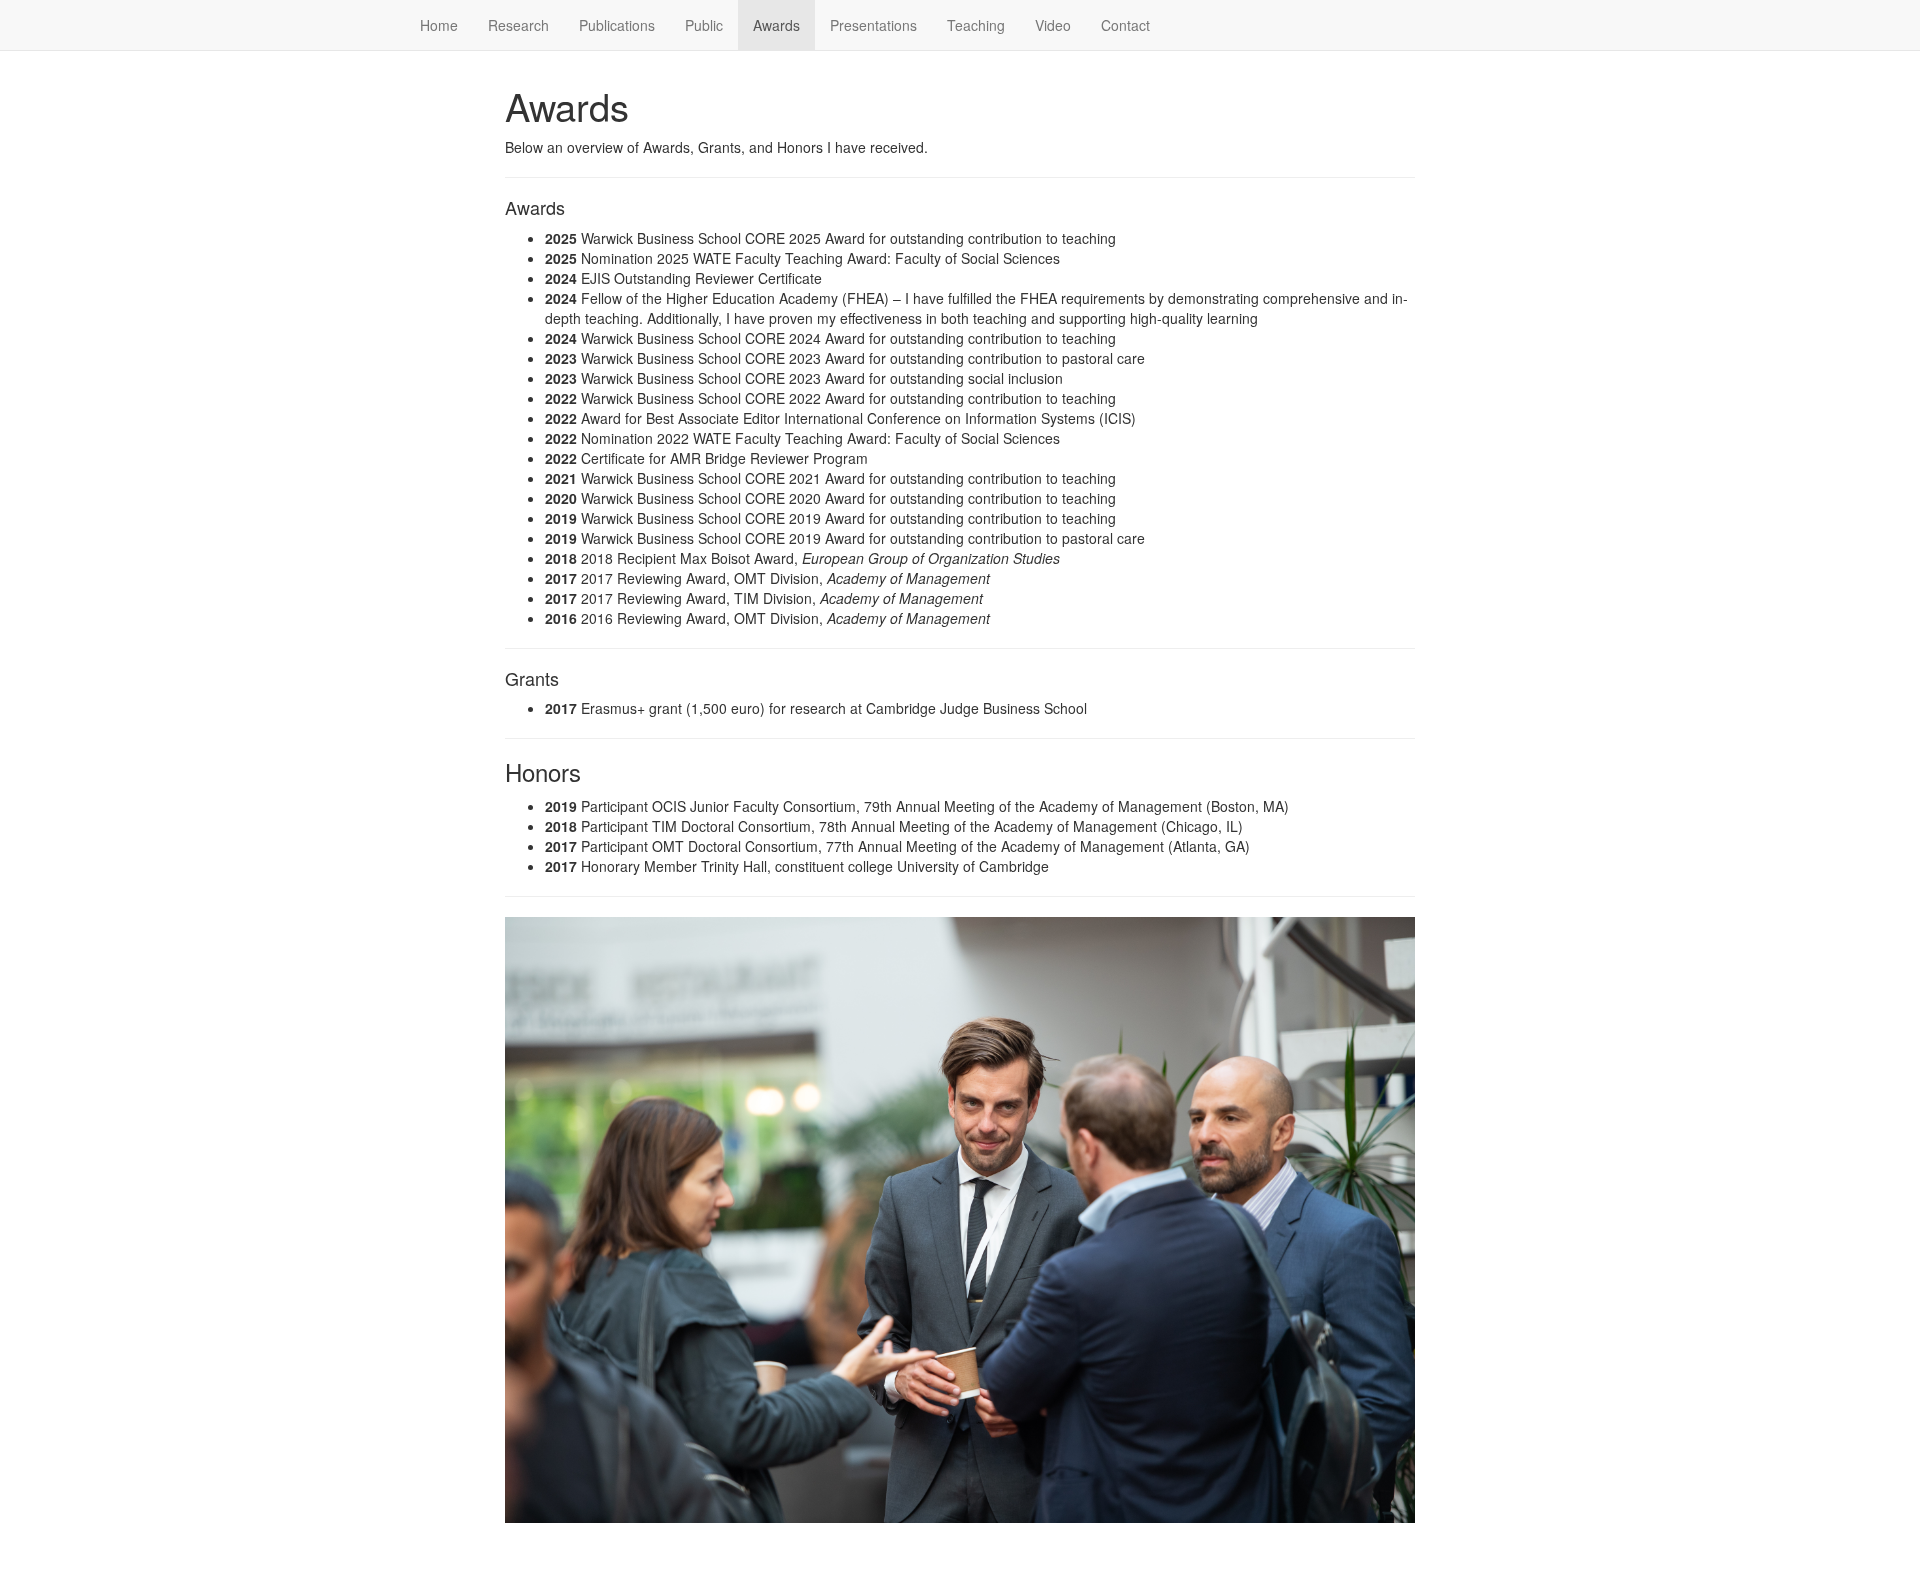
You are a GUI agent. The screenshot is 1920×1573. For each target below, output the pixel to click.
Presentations (873, 25)
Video (1053, 25)
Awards (776, 25)
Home (439, 25)
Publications (617, 25)
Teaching (976, 25)
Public (704, 25)
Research (518, 25)
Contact (1125, 25)
